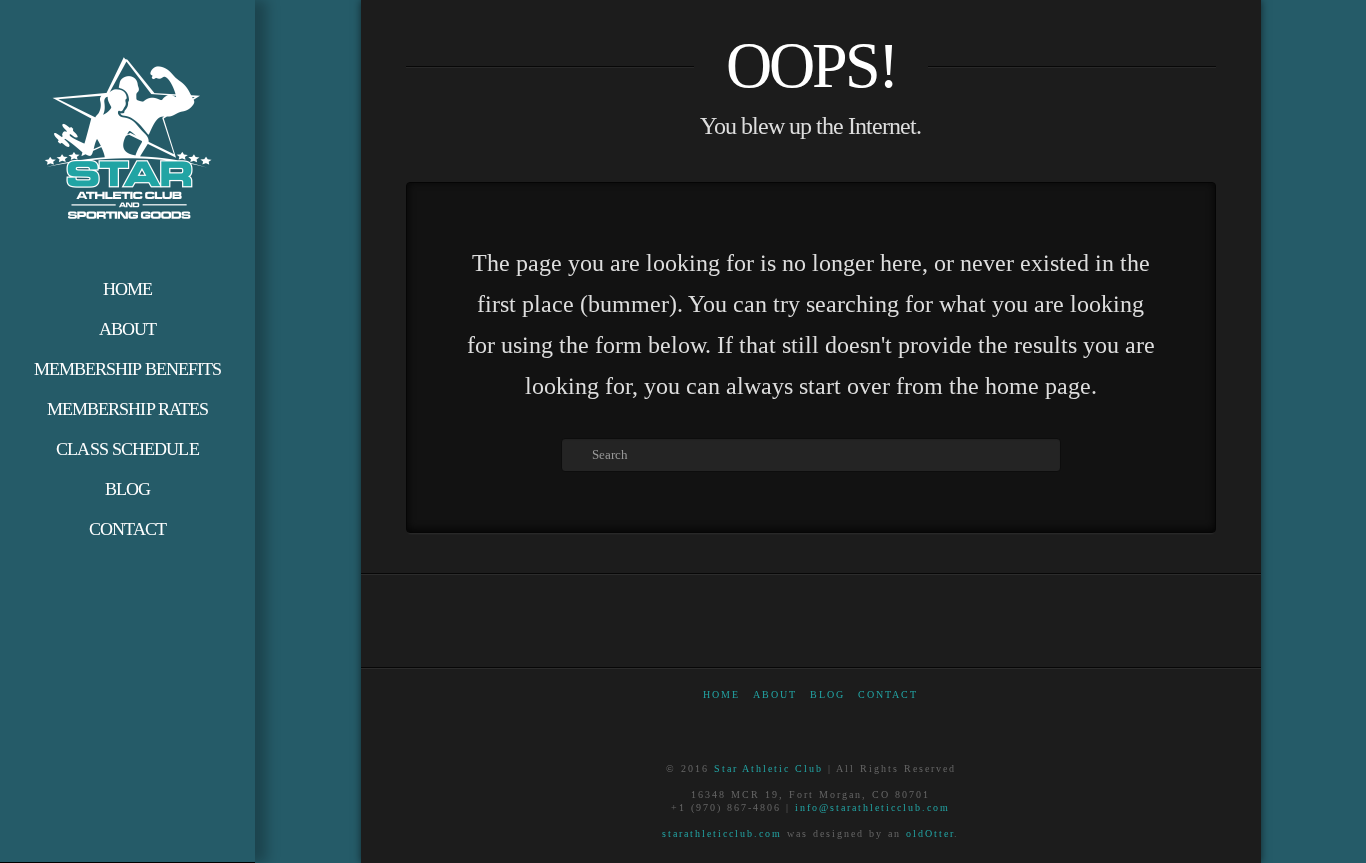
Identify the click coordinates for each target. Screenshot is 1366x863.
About (775, 694)
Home (721, 694)
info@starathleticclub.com (872, 807)
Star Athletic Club (768, 768)
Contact (888, 694)
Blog (827, 694)
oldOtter (930, 833)
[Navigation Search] (127, 569)
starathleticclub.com (722, 833)
